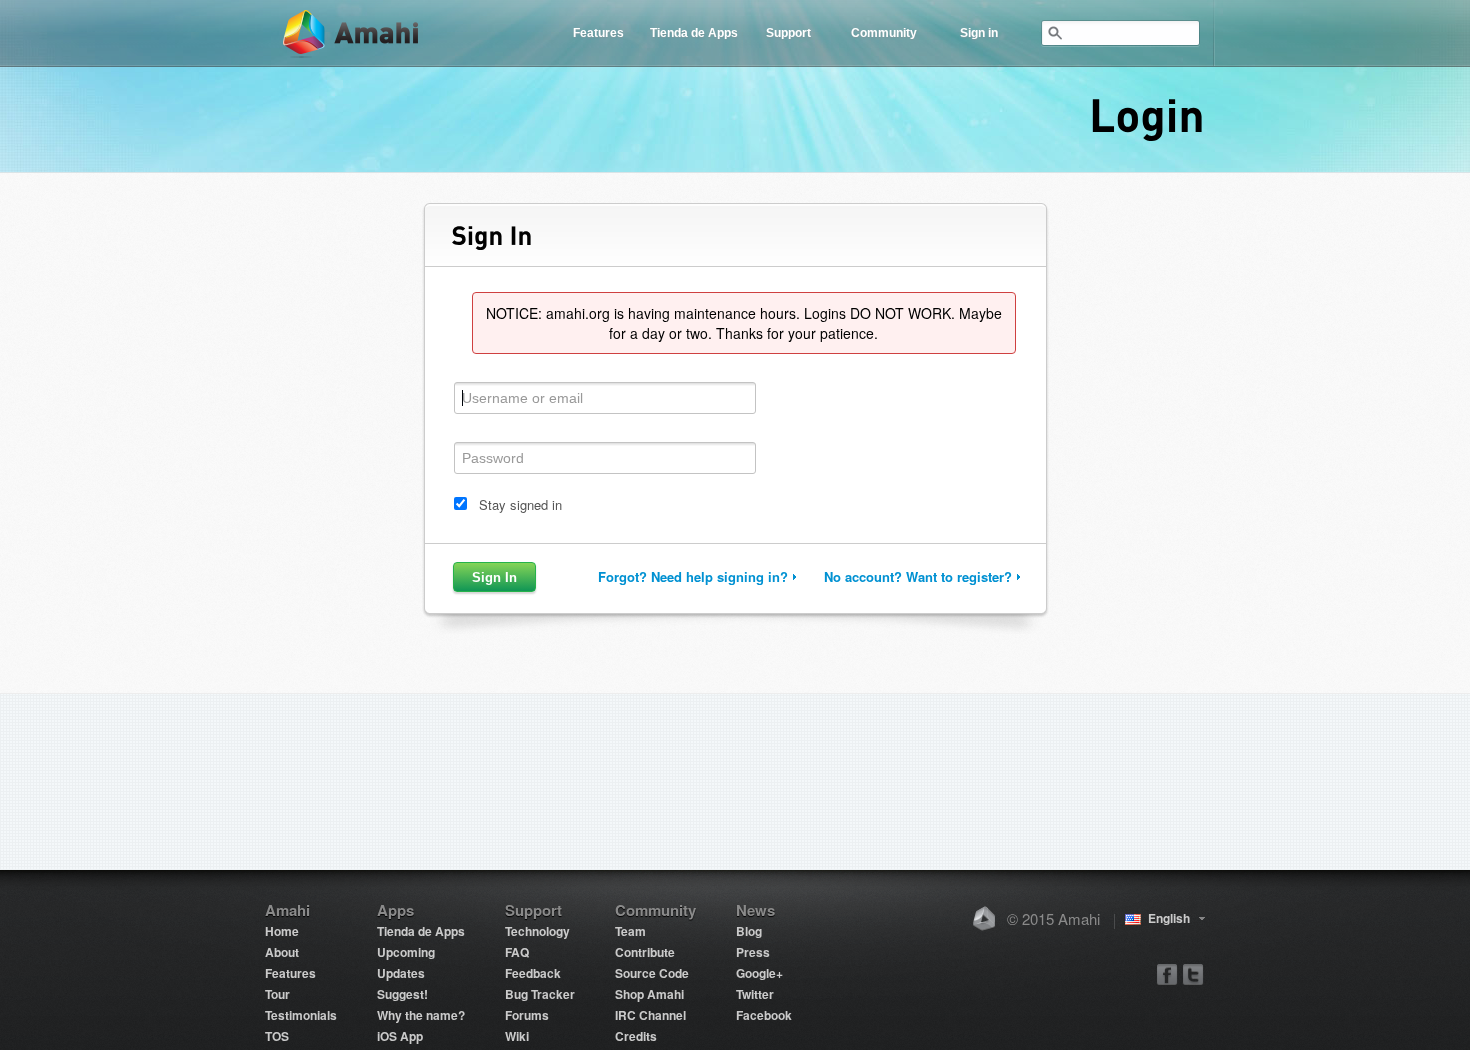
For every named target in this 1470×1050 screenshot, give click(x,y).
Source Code (652, 973)
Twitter (755, 994)
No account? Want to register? (918, 576)
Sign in (979, 33)
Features (598, 33)
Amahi (352, 33)
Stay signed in (520, 504)
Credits (636, 1036)
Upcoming (406, 952)
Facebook (764, 1015)
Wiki (517, 1036)
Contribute (645, 952)
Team (630, 931)
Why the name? (421, 1015)
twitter (1192, 973)
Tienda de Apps (694, 33)
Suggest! (402, 994)
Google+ (759, 973)
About (282, 952)
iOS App (400, 1036)
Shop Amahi (649, 994)
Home (282, 931)
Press (753, 952)
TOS (277, 1036)
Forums (527, 1015)
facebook (1167, 973)
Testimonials (301, 1015)
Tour (277, 994)
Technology (537, 931)
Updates (401, 973)
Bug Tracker (540, 994)
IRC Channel (650, 1015)
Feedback (533, 973)
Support (788, 33)
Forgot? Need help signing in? (693, 576)
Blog (749, 931)
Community (884, 33)
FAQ (517, 952)
